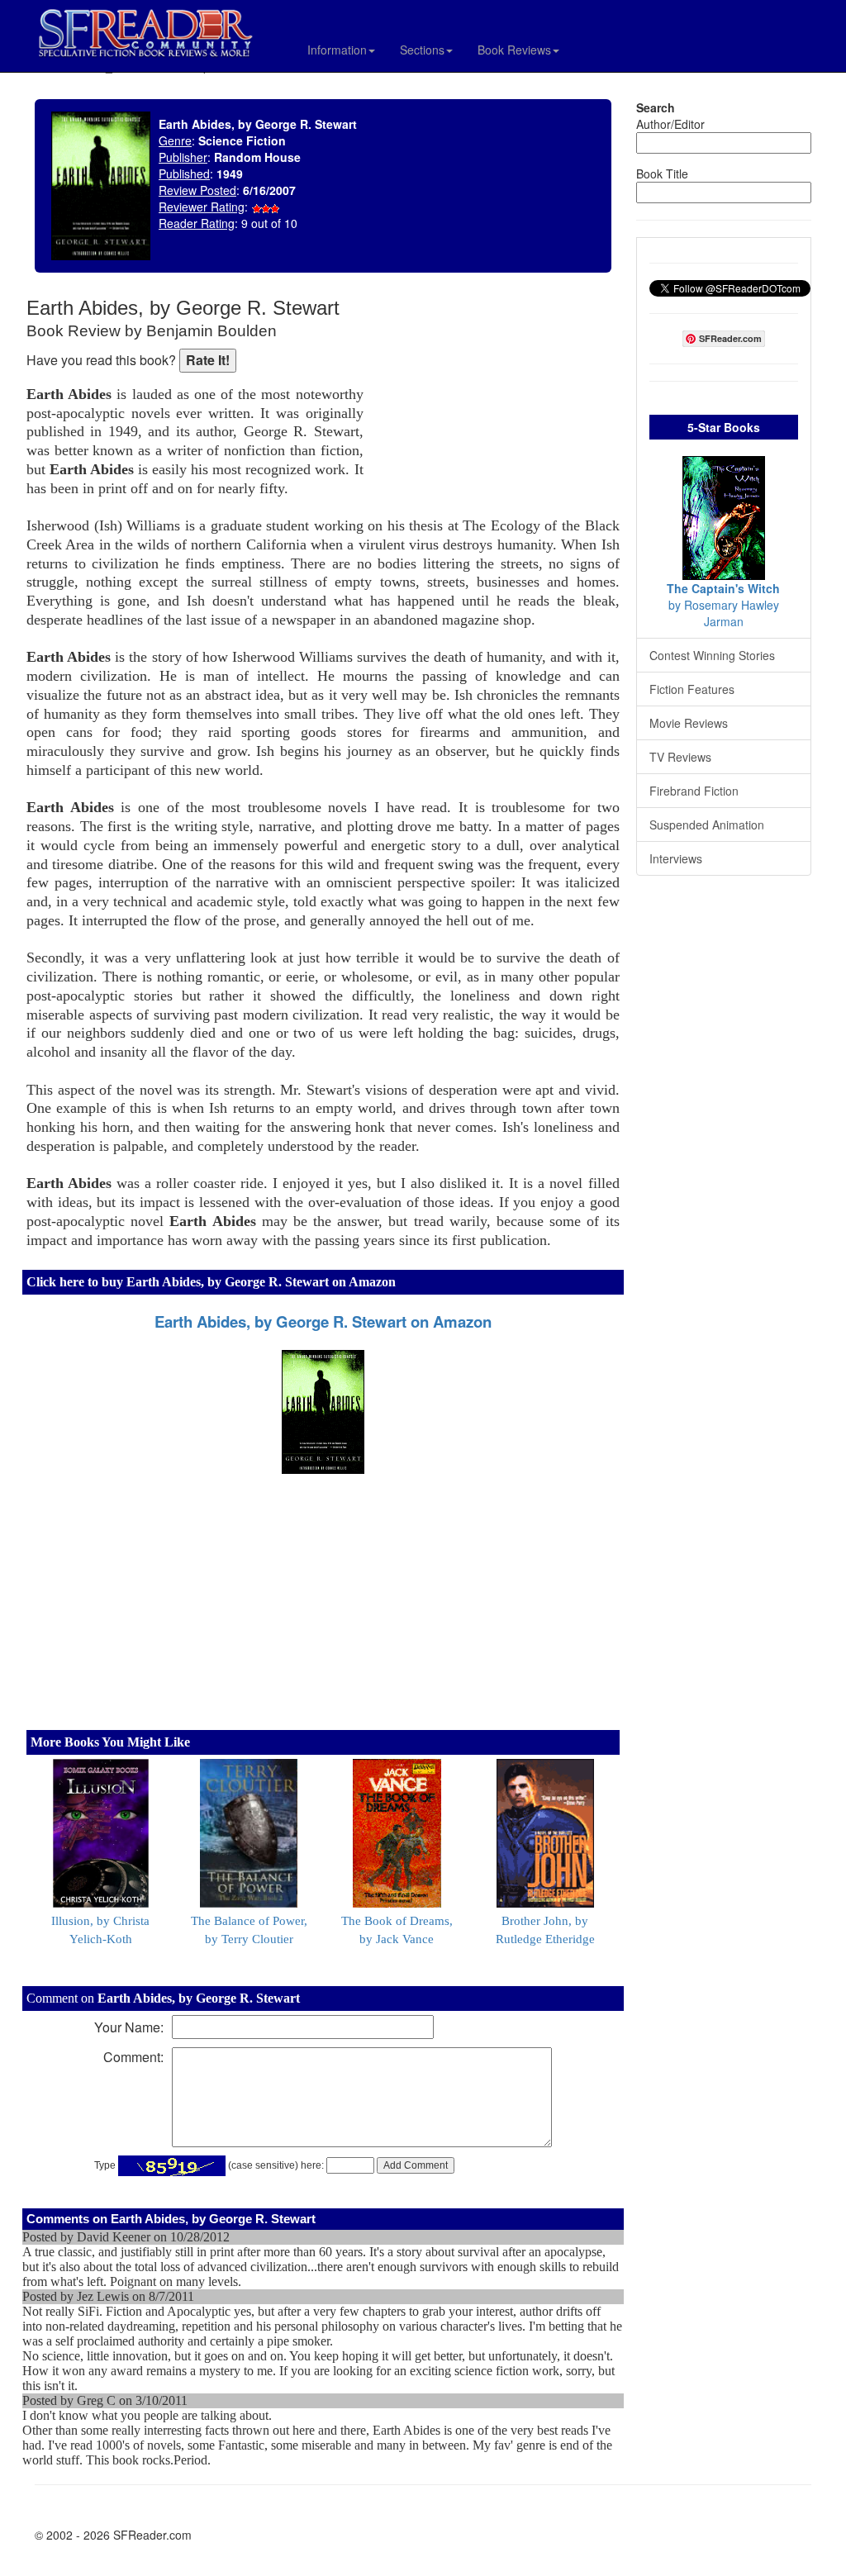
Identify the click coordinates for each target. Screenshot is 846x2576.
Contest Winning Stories (712, 655)
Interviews (676, 858)
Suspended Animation (707, 825)
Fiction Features (692, 689)
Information (337, 50)
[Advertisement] (496, 405)
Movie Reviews (689, 723)
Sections (422, 50)
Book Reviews (514, 50)
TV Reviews (680, 757)
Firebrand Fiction (694, 791)
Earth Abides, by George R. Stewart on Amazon (323, 1321)
